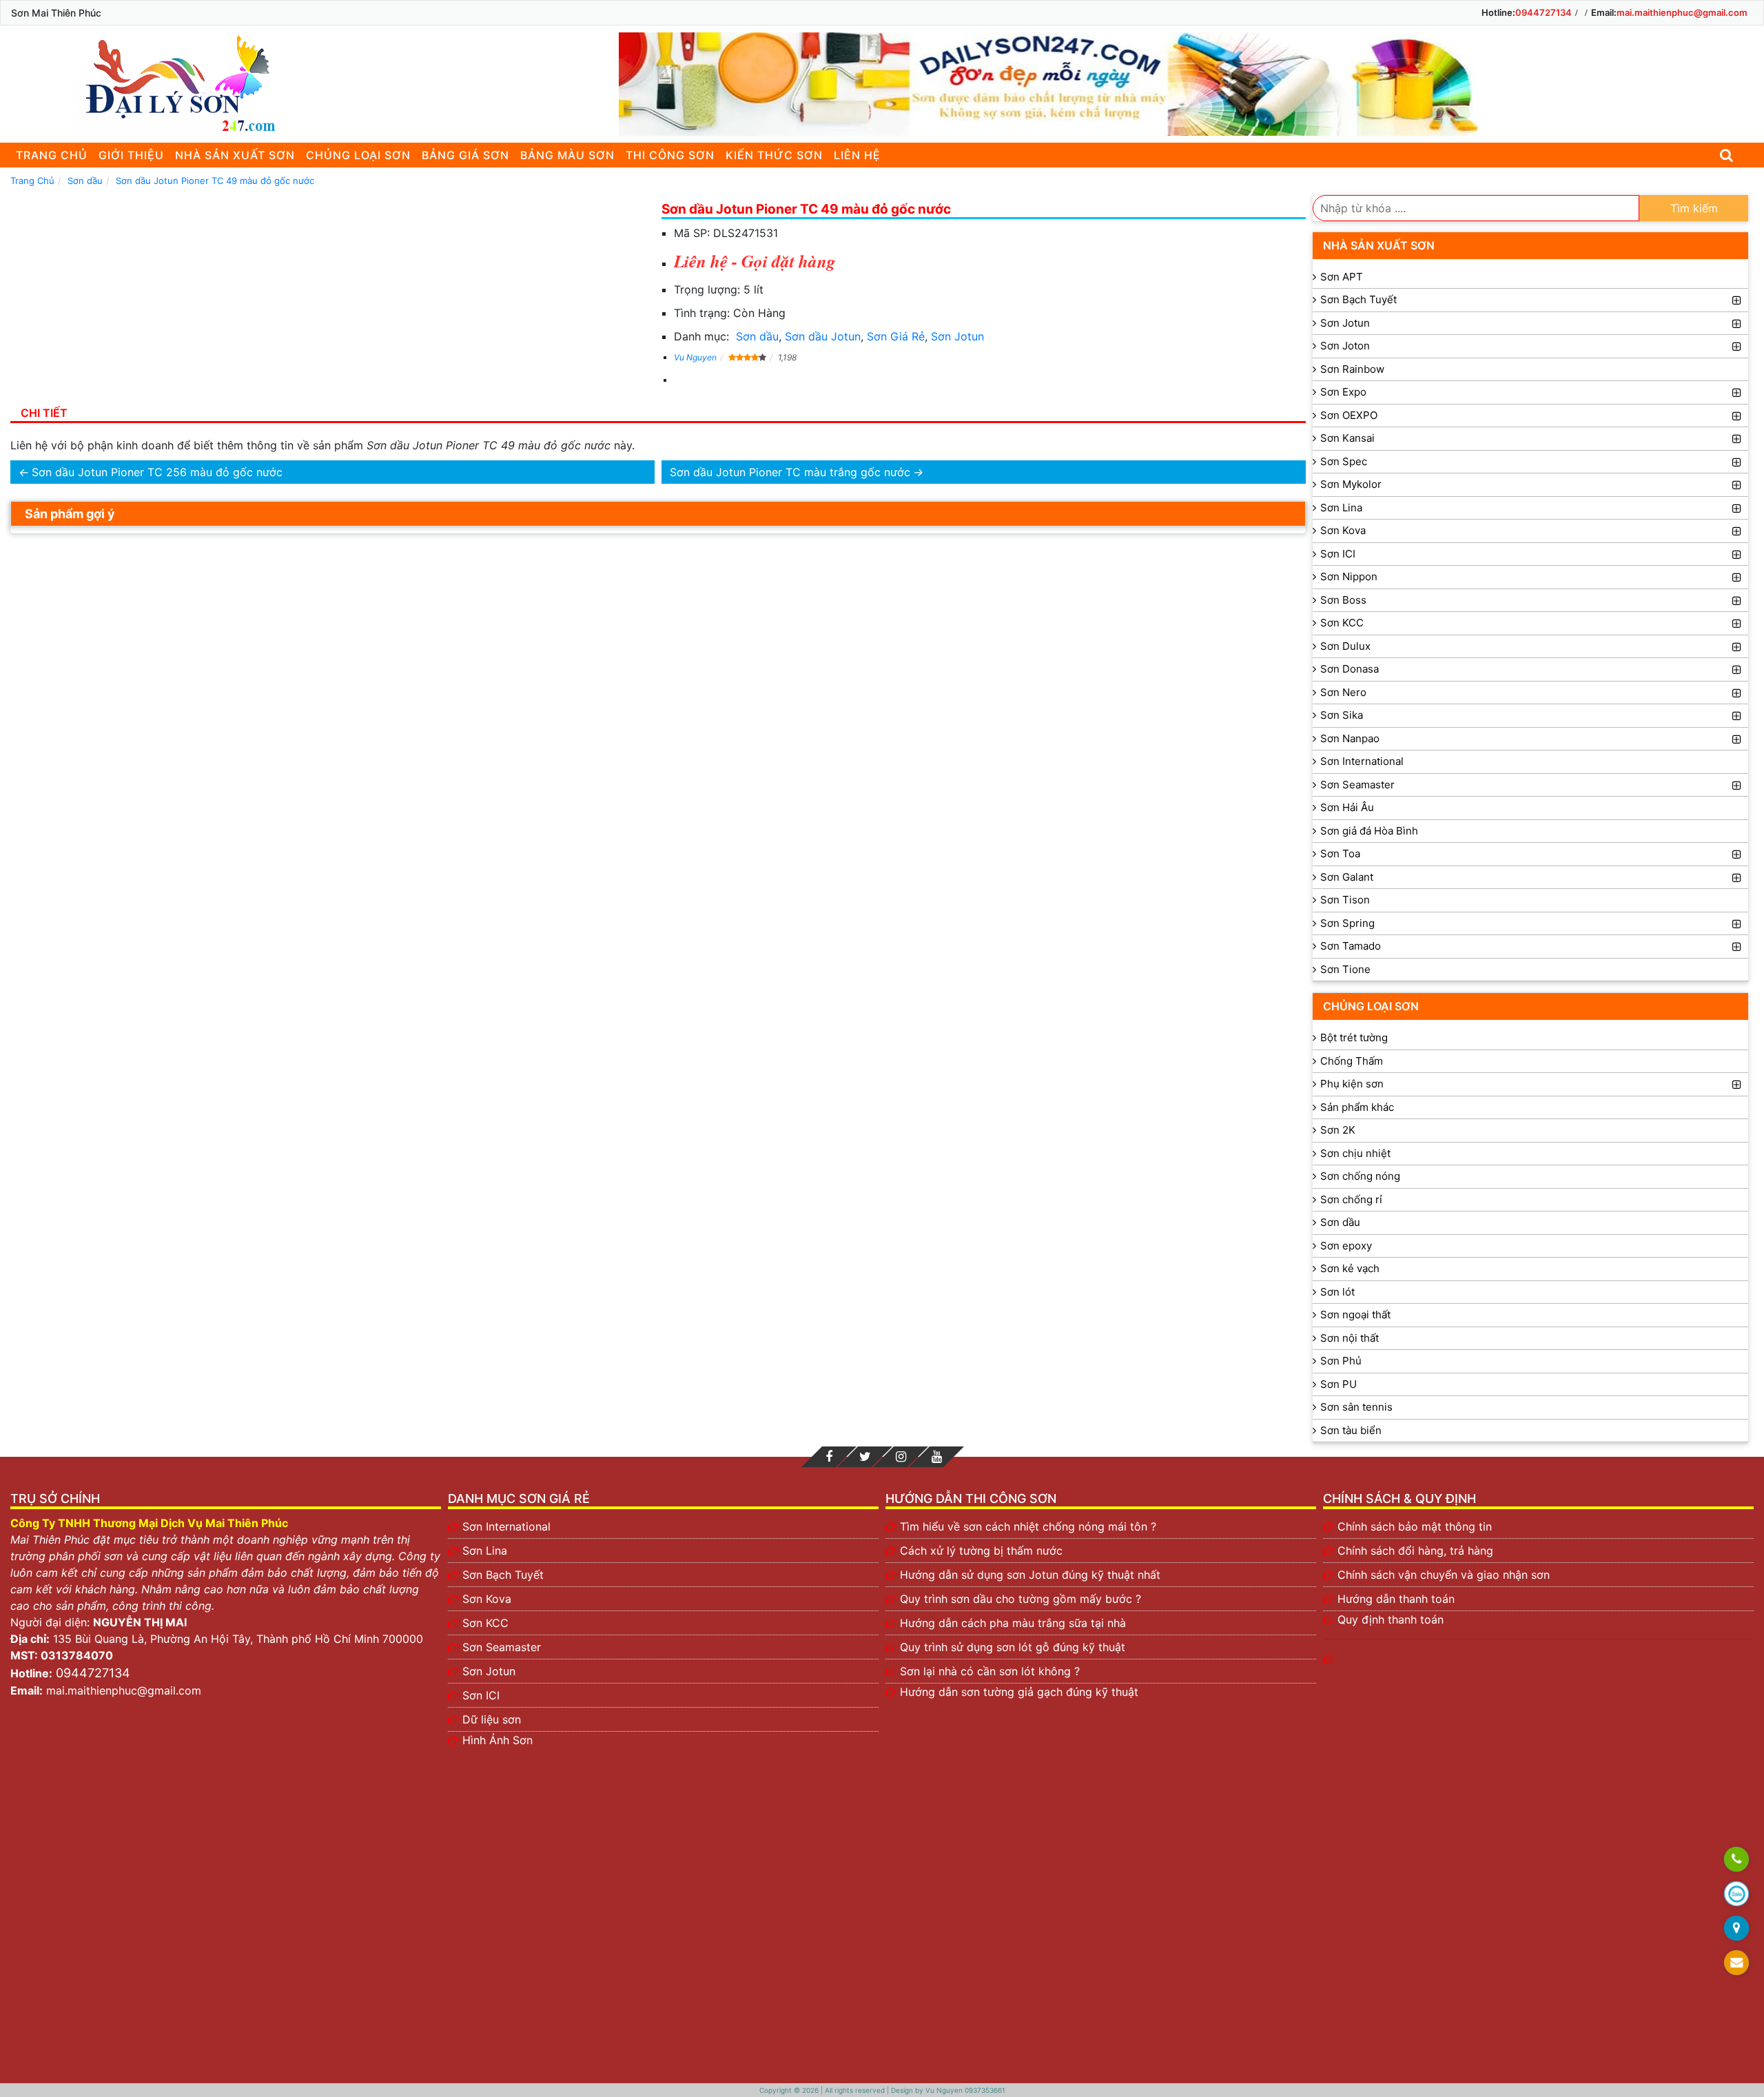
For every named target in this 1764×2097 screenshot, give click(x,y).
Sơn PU (1339, 1384)
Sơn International (1362, 761)
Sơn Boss (1343, 600)
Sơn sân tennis (1356, 1407)
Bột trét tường (1354, 1037)
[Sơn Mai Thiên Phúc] (176, 84)
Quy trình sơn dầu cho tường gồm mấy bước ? (1021, 1599)
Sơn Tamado (1351, 946)
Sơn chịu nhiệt (1355, 1153)
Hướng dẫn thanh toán (1396, 1599)
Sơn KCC (1342, 623)
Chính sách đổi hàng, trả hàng (1415, 1551)
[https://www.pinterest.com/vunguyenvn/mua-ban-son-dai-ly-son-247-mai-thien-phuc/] (901, 1457)
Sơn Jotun (957, 336)
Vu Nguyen (695, 357)
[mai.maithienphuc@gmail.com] (1736, 1963)
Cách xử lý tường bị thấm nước (981, 1551)
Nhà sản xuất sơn (235, 155)
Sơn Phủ (1341, 1361)
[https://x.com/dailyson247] (865, 1457)
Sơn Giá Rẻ (896, 336)
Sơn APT (1342, 277)
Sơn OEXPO (1349, 415)
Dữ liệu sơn (492, 1719)
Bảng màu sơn (567, 155)
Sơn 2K (1338, 1130)
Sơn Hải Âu (1347, 807)
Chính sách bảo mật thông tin (1415, 1526)
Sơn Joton (1345, 346)
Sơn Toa (1340, 853)
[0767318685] (1736, 1860)
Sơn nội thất (1350, 1338)
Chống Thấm (1352, 1061)
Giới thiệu (131, 155)
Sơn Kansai (1347, 438)
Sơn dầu (757, 336)
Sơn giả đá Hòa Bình (1369, 831)
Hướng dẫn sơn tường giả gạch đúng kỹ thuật (1019, 1692)
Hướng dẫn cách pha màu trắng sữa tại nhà (1013, 1623)
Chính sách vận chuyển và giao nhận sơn (1444, 1575)
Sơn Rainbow (1352, 369)
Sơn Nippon (1349, 576)
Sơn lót (1337, 1292)
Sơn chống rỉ (1351, 1199)
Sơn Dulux (1345, 646)
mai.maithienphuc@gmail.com (1682, 12)
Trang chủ (52, 155)
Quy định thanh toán (1391, 1619)
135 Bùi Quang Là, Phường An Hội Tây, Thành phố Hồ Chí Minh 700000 (238, 1639)
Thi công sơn (670, 155)
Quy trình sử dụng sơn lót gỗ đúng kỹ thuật (1013, 1647)
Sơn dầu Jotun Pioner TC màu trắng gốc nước (790, 472)
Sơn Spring (1347, 923)
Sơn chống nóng (1360, 1176)
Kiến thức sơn (774, 155)
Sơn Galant (1347, 877)
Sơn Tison (1345, 900)
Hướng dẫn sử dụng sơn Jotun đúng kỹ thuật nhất (1030, 1575)
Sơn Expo (1343, 392)
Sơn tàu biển (1351, 1430)
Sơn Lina (1341, 508)
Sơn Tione (1345, 969)
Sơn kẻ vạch (1350, 1268)
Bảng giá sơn (465, 155)
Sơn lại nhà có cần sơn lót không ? (990, 1671)
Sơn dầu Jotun (823, 336)
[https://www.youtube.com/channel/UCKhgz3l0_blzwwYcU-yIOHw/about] (936, 1457)
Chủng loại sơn (358, 155)
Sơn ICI (1338, 554)
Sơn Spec (1344, 461)
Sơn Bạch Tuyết (1358, 299)
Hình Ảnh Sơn (498, 1740)
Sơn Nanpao (1350, 738)
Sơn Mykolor (1351, 484)
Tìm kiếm (1694, 208)
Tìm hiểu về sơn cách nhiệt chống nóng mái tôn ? (1028, 1526)
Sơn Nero (1343, 692)
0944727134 (1543, 12)
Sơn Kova (1343, 530)
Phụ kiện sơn (1352, 1084)
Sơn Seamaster (1357, 785)
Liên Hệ (857, 155)
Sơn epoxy (1346, 1246)
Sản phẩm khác (1357, 1107)
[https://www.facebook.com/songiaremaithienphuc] (829, 1457)
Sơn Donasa (1350, 669)
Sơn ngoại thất (1355, 1315)
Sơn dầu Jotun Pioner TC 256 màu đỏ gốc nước (157, 472)
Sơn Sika (1342, 715)
